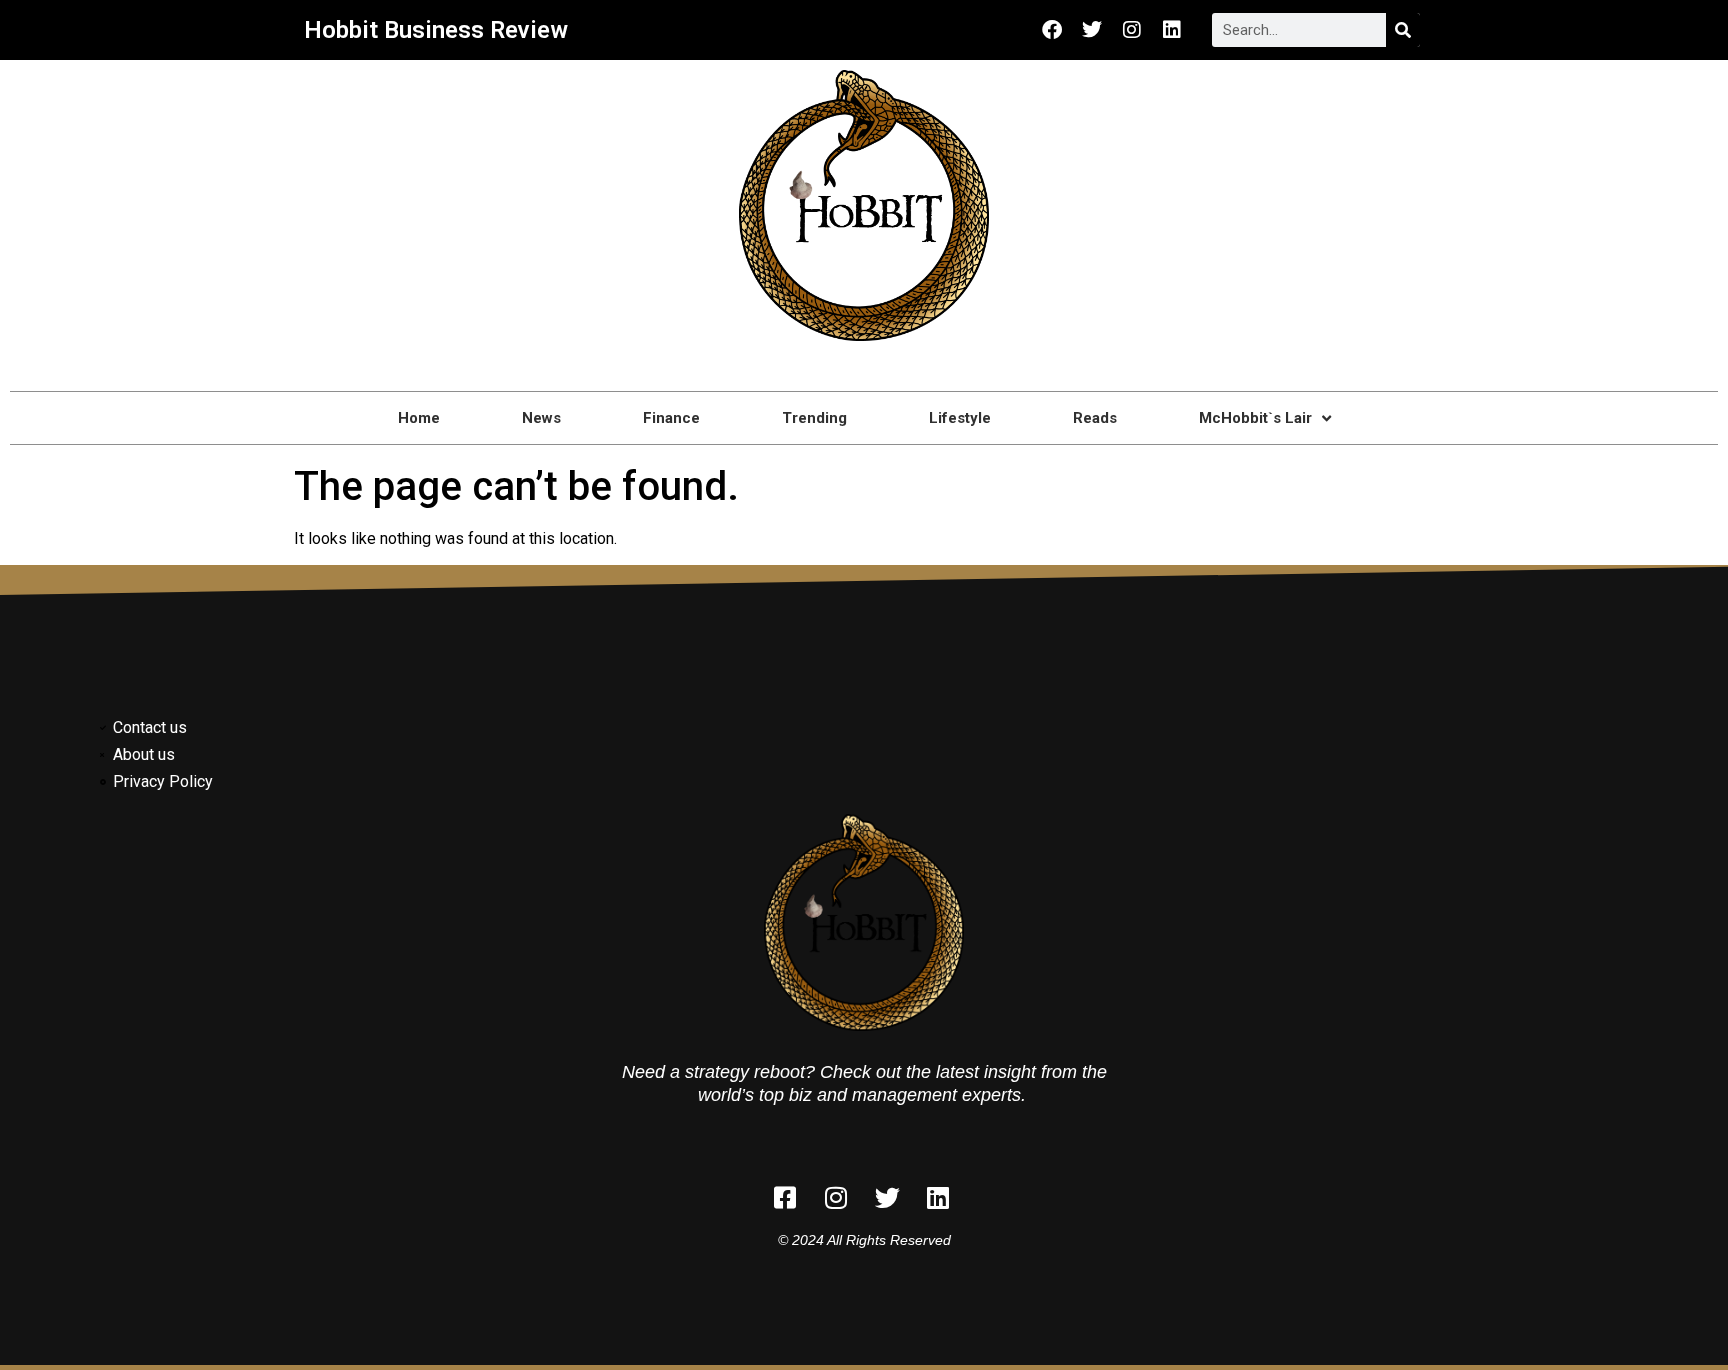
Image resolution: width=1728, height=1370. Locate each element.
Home (419, 418)
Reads (1095, 418)
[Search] (1403, 30)
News (541, 418)
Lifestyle (960, 418)
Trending (814, 418)
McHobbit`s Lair (1255, 418)
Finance (671, 418)
